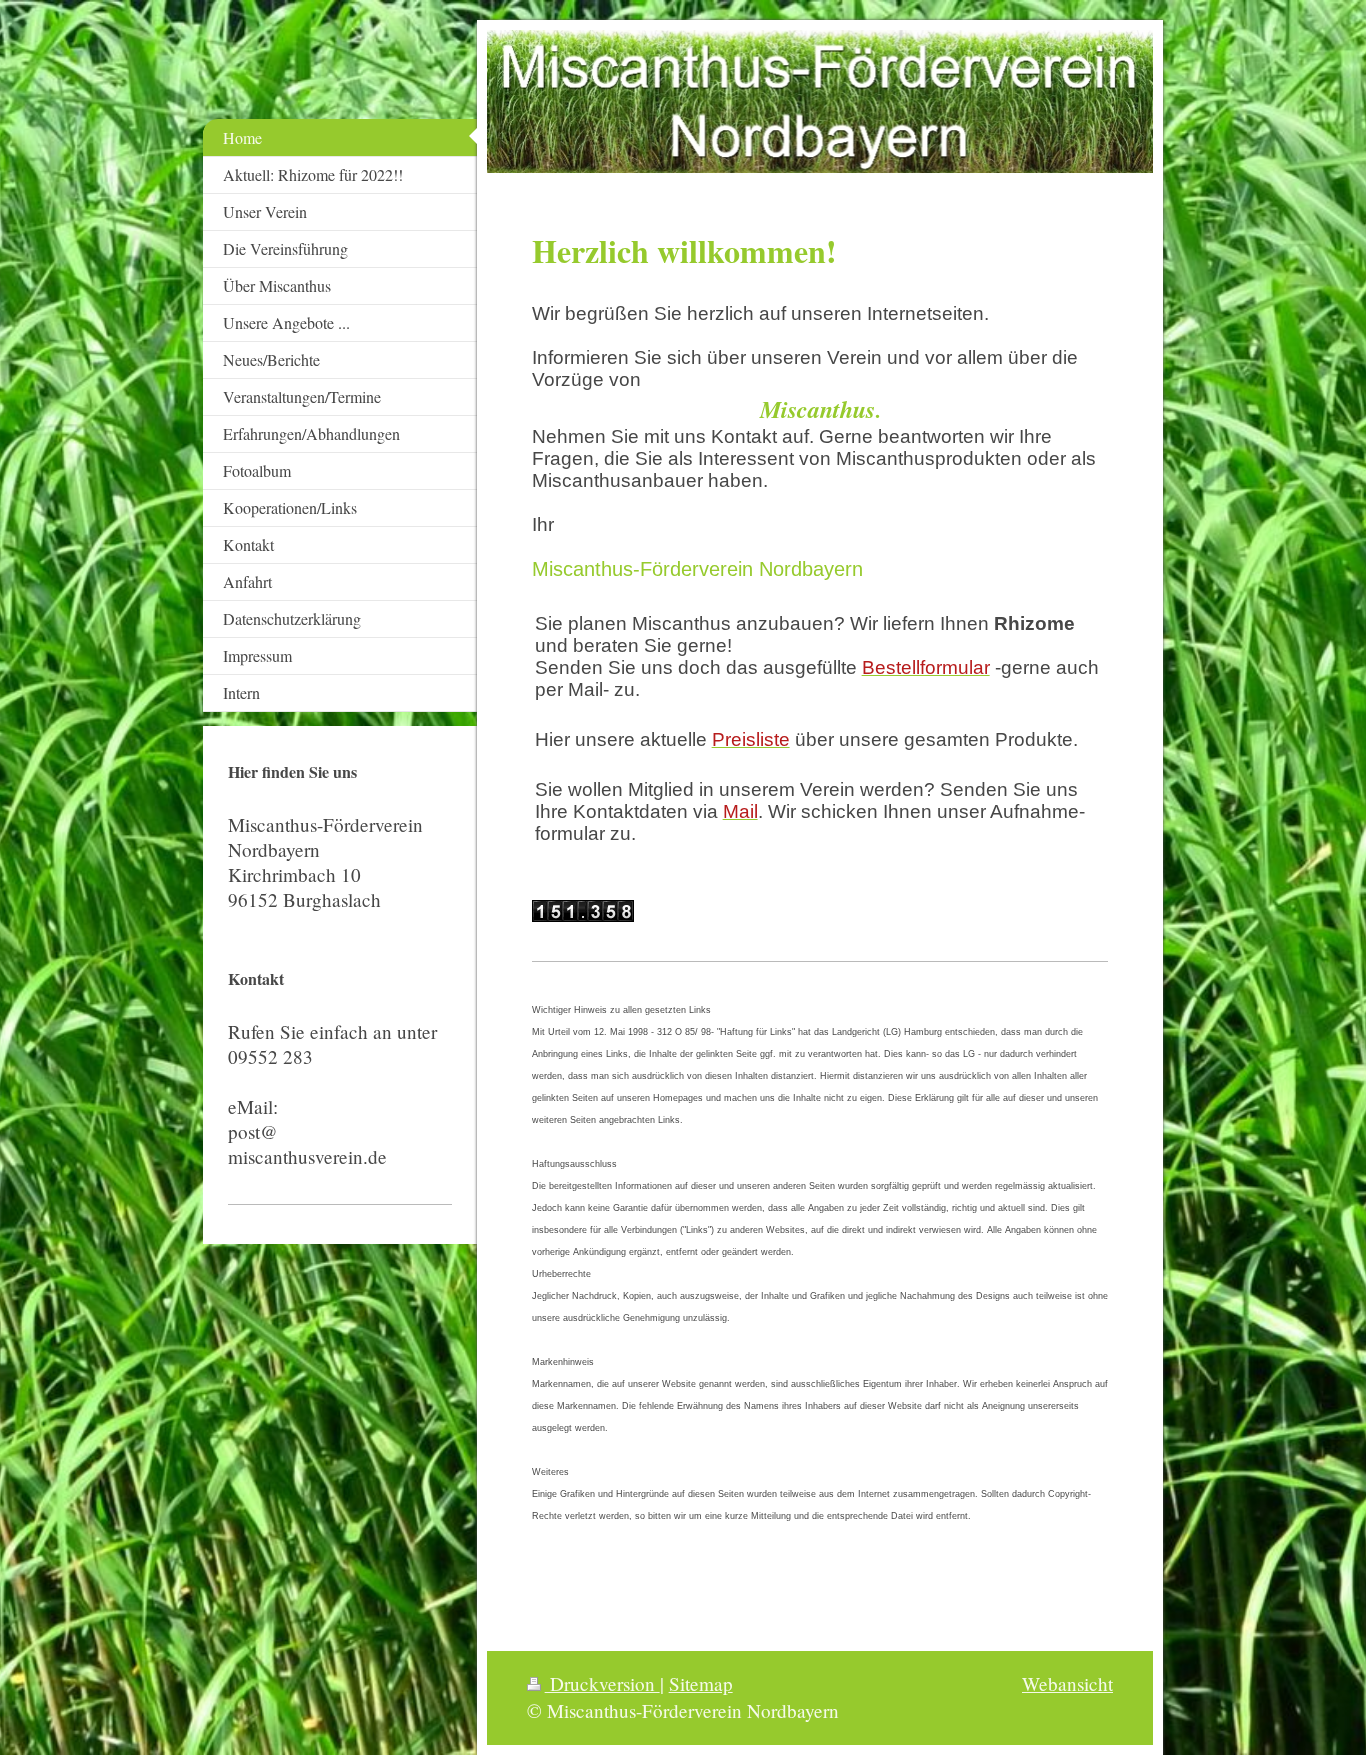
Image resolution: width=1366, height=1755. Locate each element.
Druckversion (602, 1683)
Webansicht (1067, 1683)
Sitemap (701, 1683)
